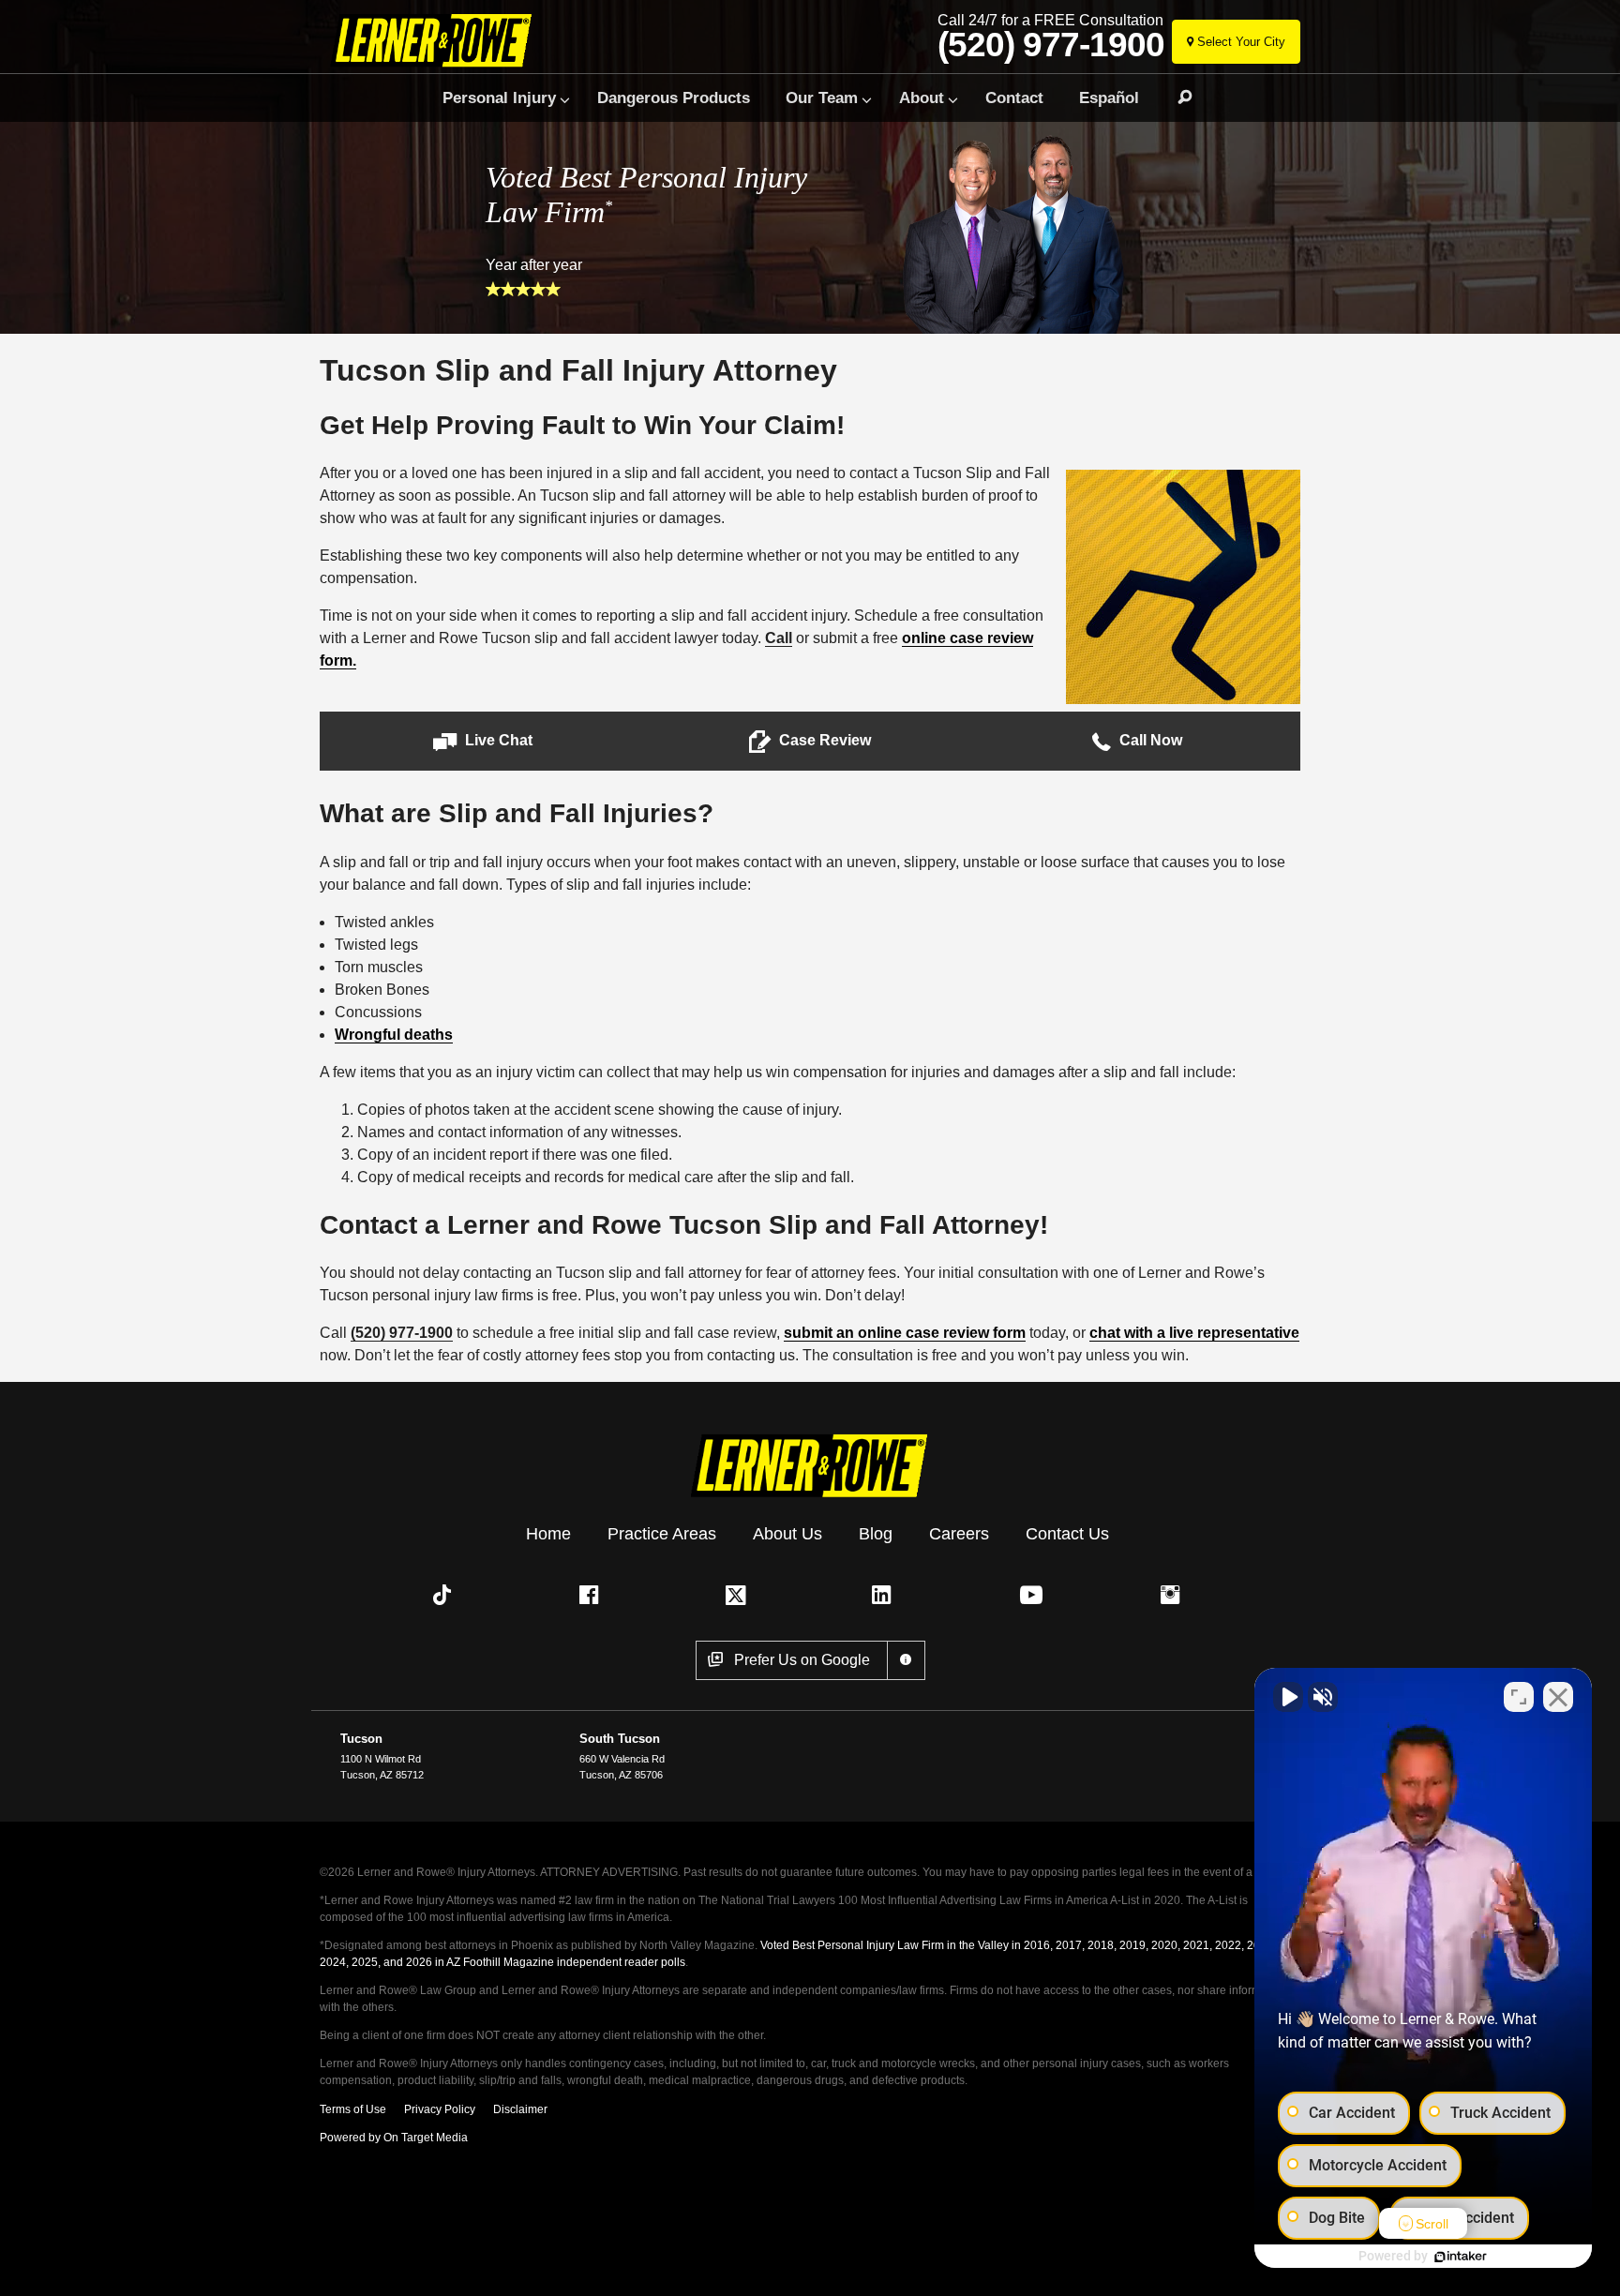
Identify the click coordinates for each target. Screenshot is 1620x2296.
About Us (787, 1534)
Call (779, 638)
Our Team (822, 98)
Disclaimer (520, 2109)
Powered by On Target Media (394, 2138)
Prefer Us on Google (802, 1660)
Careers (959, 1534)
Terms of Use (353, 2109)
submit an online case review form (905, 1333)
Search (1177, 98)
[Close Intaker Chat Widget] (1558, 1697)
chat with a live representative (1194, 1333)
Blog (876, 1534)
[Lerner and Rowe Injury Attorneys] (438, 40)
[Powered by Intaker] (1461, 2257)
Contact (1014, 98)
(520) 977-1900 (1051, 45)
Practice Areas (662, 1534)
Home (548, 1534)
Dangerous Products (674, 98)
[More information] (906, 1660)
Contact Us (1067, 1534)
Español (1109, 98)
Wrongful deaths (394, 1035)
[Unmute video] (1288, 1697)
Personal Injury (499, 98)
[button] (483, 741)
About (922, 98)
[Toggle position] (1519, 1697)
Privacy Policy (440, 2109)
